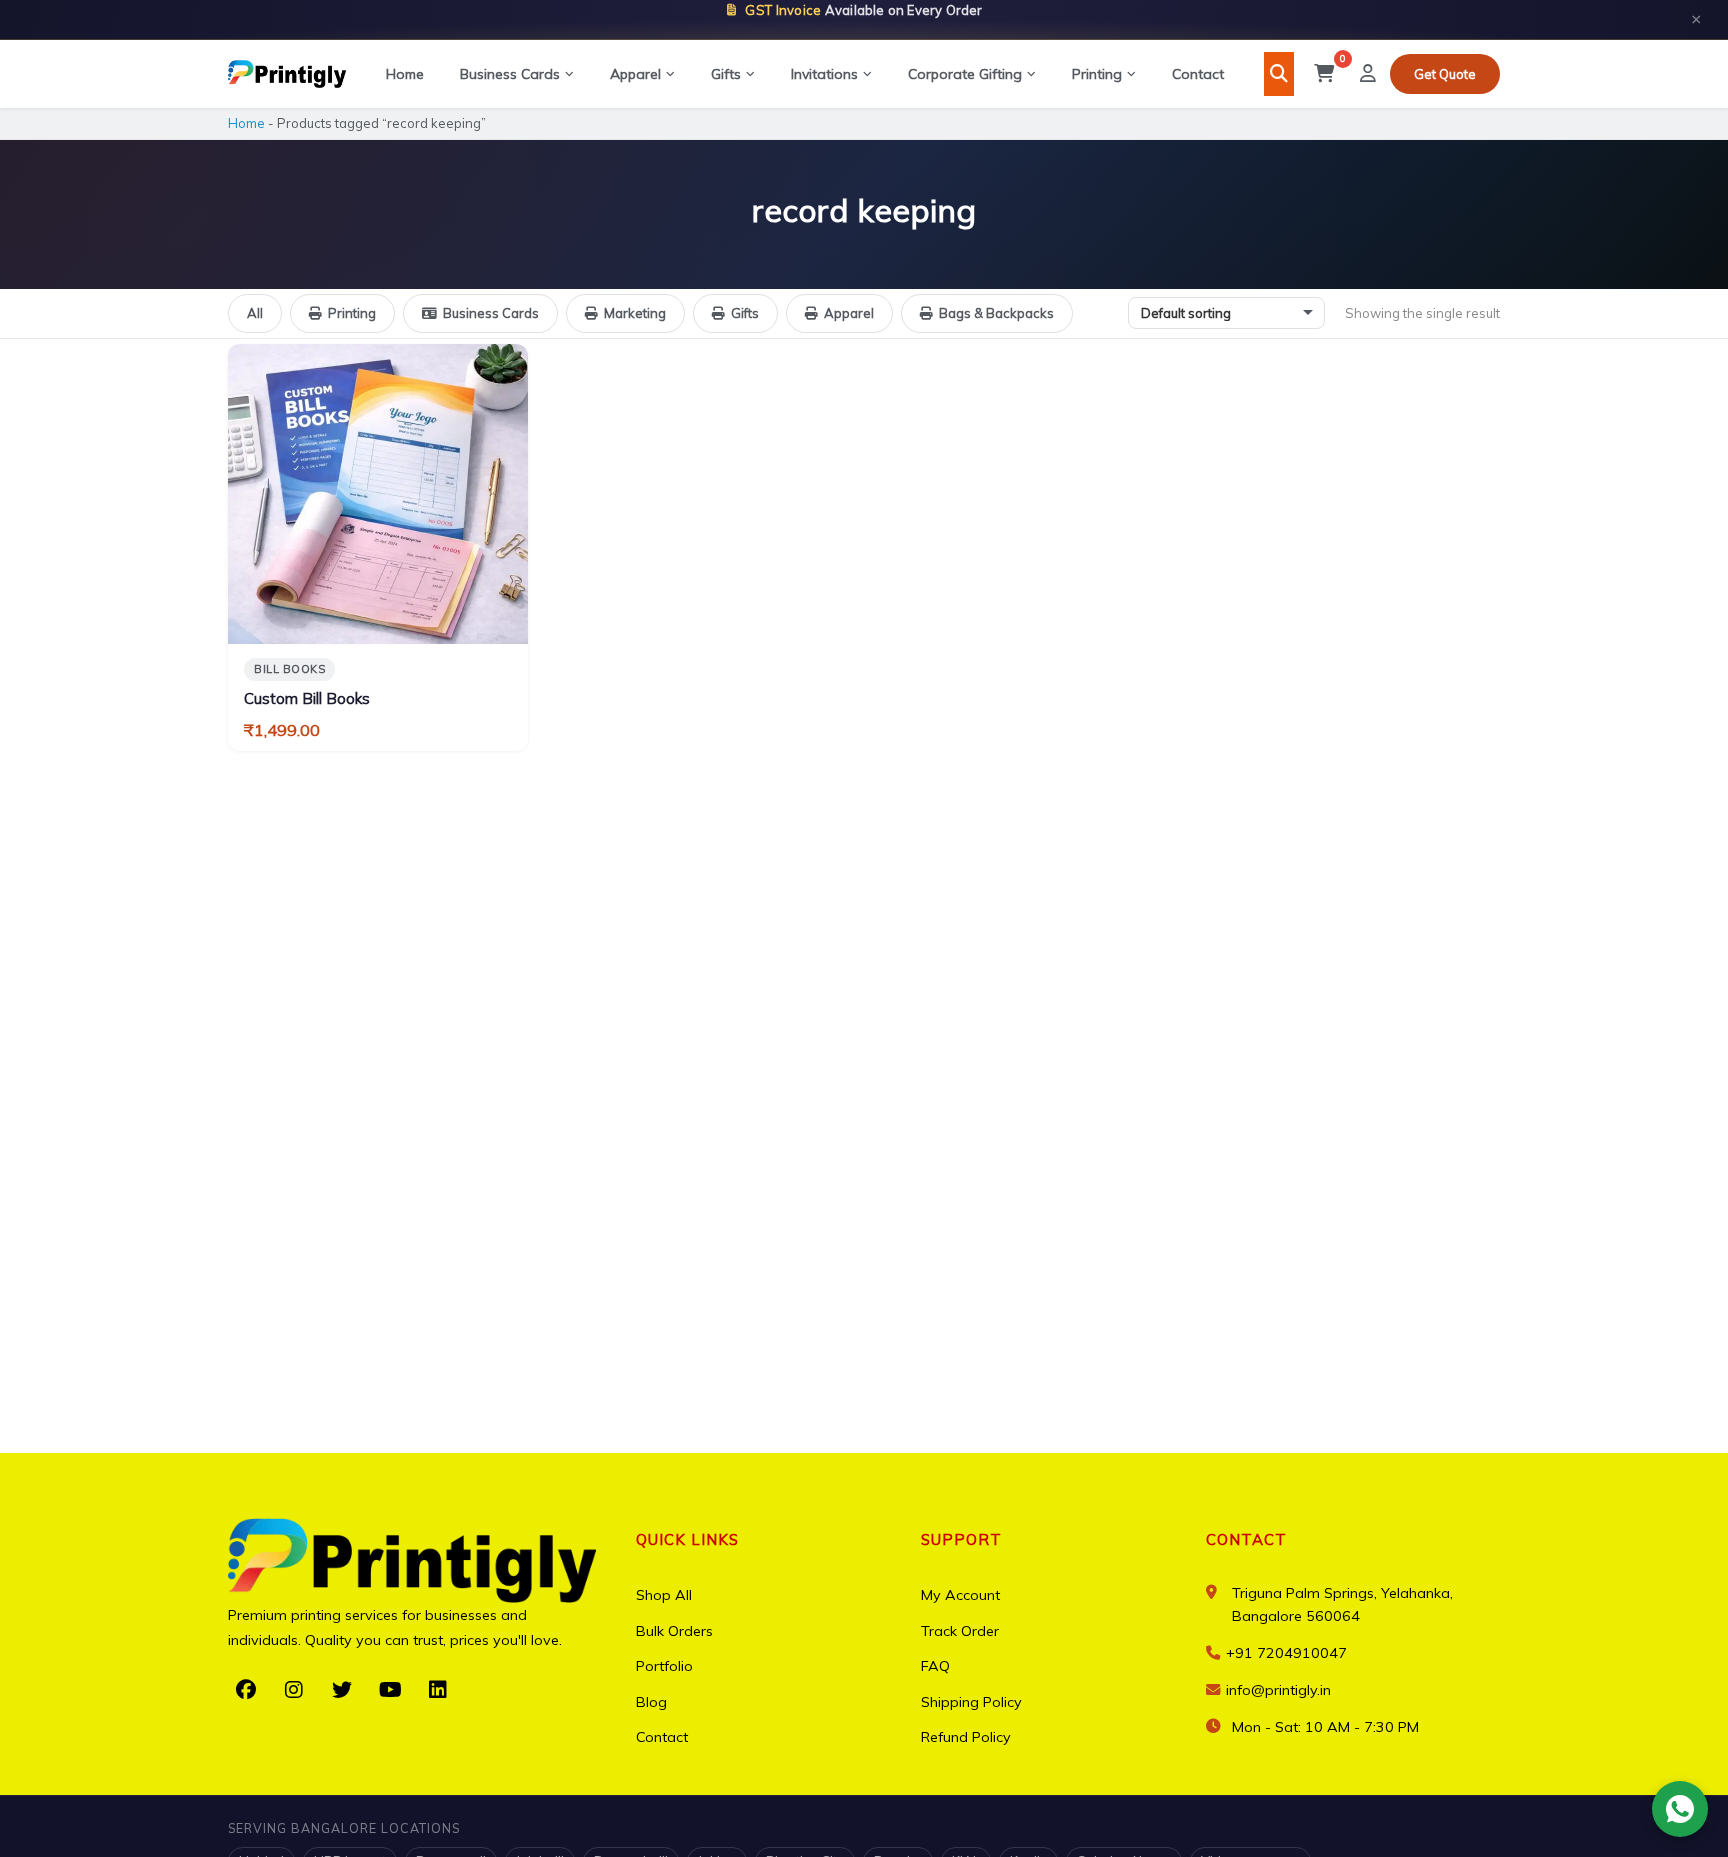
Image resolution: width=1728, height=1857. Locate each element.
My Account (960, 1595)
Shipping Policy (971, 1702)
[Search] (1279, 74)
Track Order (960, 1631)
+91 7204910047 (1284, 1653)
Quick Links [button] (687, 1539)
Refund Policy (966, 1737)
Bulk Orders (674, 1631)
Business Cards (510, 74)
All (255, 313)
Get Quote (1445, 74)
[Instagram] (294, 1690)
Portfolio (664, 1666)
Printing (1097, 74)
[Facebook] (246, 1690)
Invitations (824, 74)
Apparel (635, 74)
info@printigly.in (1278, 1690)
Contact (1198, 74)
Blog (651, 1702)
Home (405, 74)
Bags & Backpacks (996, 313)
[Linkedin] (438, 1690)
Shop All (664, 1595)
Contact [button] (1246, 1539)
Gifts (726, 74)
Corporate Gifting (965, 74)
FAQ (935, 1666)
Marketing (635, 313)
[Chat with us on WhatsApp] (1680, 1809)
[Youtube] (390, 1690)
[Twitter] (342, 1690)
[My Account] (1368, 74)
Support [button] (961, 1539)
